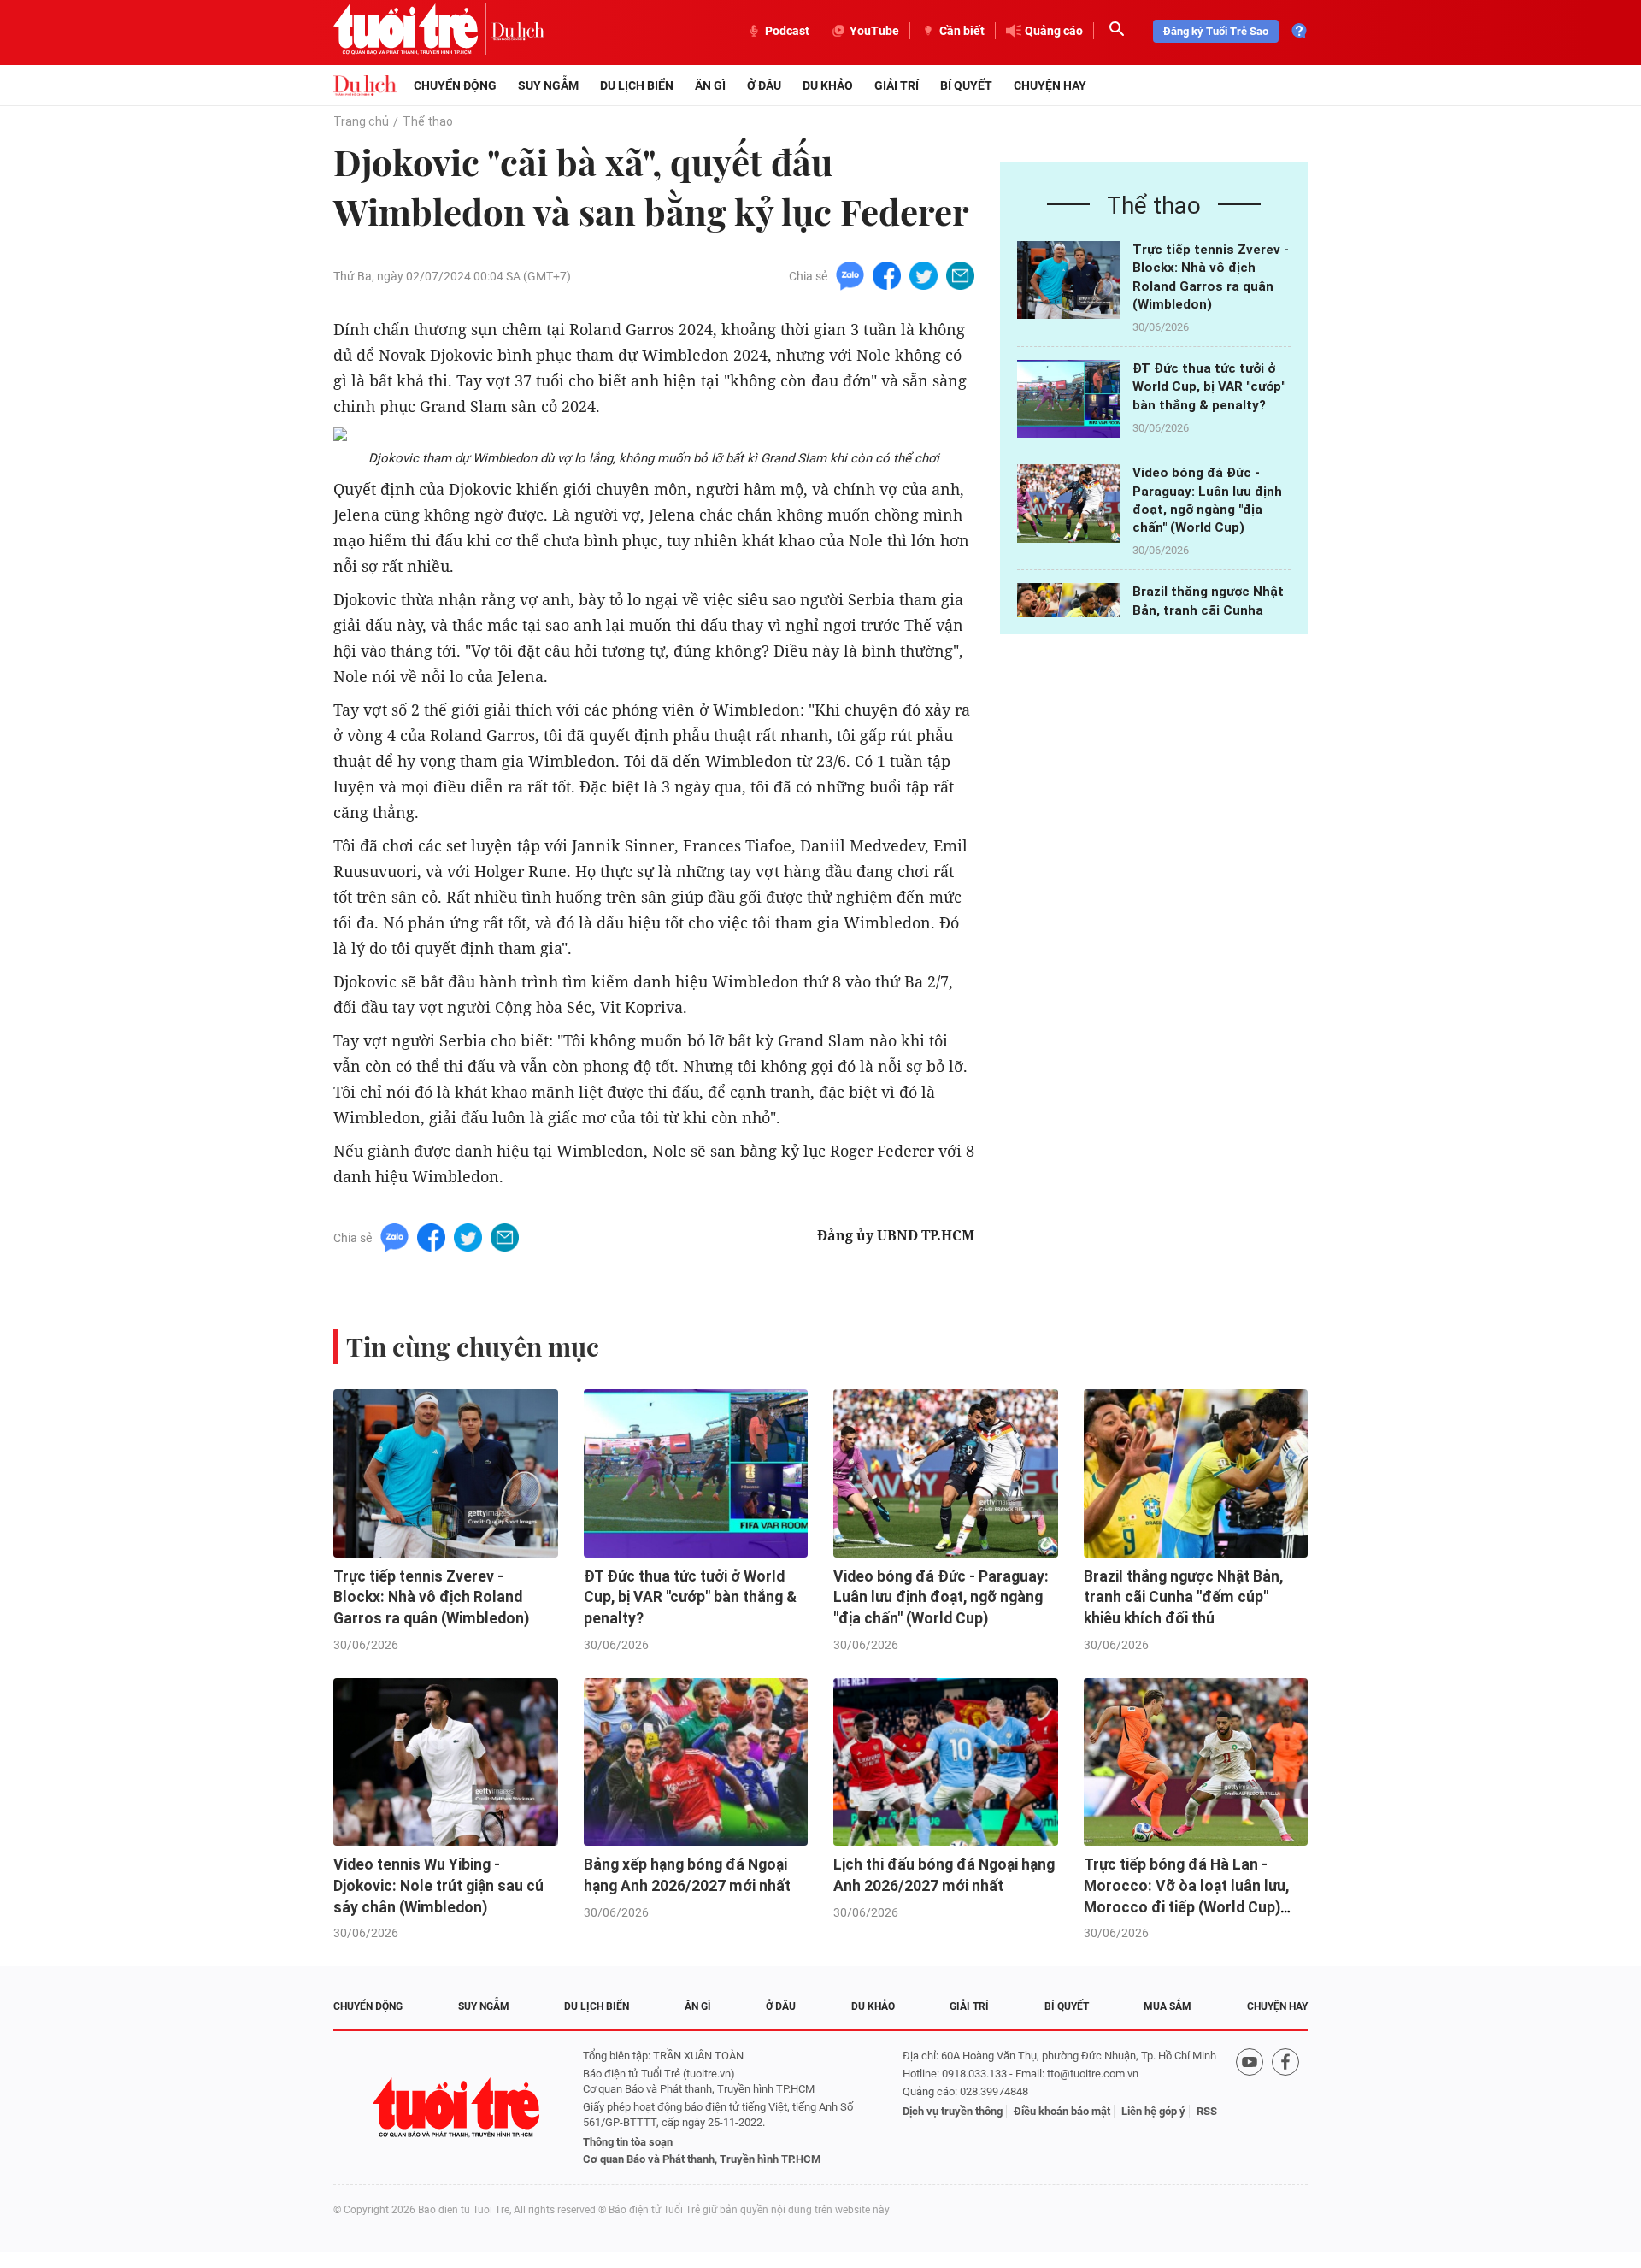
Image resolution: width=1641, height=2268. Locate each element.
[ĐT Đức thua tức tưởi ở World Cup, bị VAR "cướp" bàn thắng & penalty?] (1068, 399)
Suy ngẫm (548, 85)
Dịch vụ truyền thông (953, 2111)
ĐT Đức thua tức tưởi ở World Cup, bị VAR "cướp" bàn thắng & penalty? (1209, 387)
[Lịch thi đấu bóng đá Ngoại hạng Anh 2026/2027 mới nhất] (946, 1762)
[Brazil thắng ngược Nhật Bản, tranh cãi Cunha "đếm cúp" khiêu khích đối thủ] (1196, 1473)
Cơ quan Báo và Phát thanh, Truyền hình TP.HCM (702, 2159)
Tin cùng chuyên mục (473, 1346)
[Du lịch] (518, 31)
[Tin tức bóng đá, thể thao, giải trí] (365, 85)
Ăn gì (710, 85)
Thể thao (428, 121)
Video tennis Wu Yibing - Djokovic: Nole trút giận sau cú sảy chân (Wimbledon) (438, 1885)
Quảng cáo (1054, 31)
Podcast (787, 31)
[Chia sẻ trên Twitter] (923, 275)
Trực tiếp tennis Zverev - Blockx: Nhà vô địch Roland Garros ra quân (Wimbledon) (431, 1597)
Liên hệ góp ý (1153, 2111)
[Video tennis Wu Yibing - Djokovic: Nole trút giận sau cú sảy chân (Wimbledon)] (446, 1762)
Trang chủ (361, 121)
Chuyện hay (1050, 85)
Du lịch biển (637, 85)
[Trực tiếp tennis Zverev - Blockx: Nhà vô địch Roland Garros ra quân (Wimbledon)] (1068, 280)
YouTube (874, 31)
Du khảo (828, 85)
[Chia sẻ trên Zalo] (850, 275)
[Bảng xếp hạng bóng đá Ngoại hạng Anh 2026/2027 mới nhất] (696, 1762)
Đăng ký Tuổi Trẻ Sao (1216, 31)
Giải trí (897, 85)
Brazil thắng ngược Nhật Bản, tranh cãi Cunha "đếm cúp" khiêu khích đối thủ (1183, 1597)
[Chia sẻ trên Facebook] (887, 275)
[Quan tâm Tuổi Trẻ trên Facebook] (1285, 2108)
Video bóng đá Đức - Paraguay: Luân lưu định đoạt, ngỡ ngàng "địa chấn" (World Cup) (941, 1597)
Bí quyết (966, 85)
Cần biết (962, 31)
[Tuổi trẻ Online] (458, 2108)
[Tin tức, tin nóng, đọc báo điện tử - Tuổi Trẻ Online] (412, 31)
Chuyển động (455, 85)
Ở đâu (764, 85)
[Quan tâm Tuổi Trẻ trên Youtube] (1250, 2108)
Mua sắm (1168, 2006)
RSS (1207, 2111)
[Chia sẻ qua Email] (960, 275)
